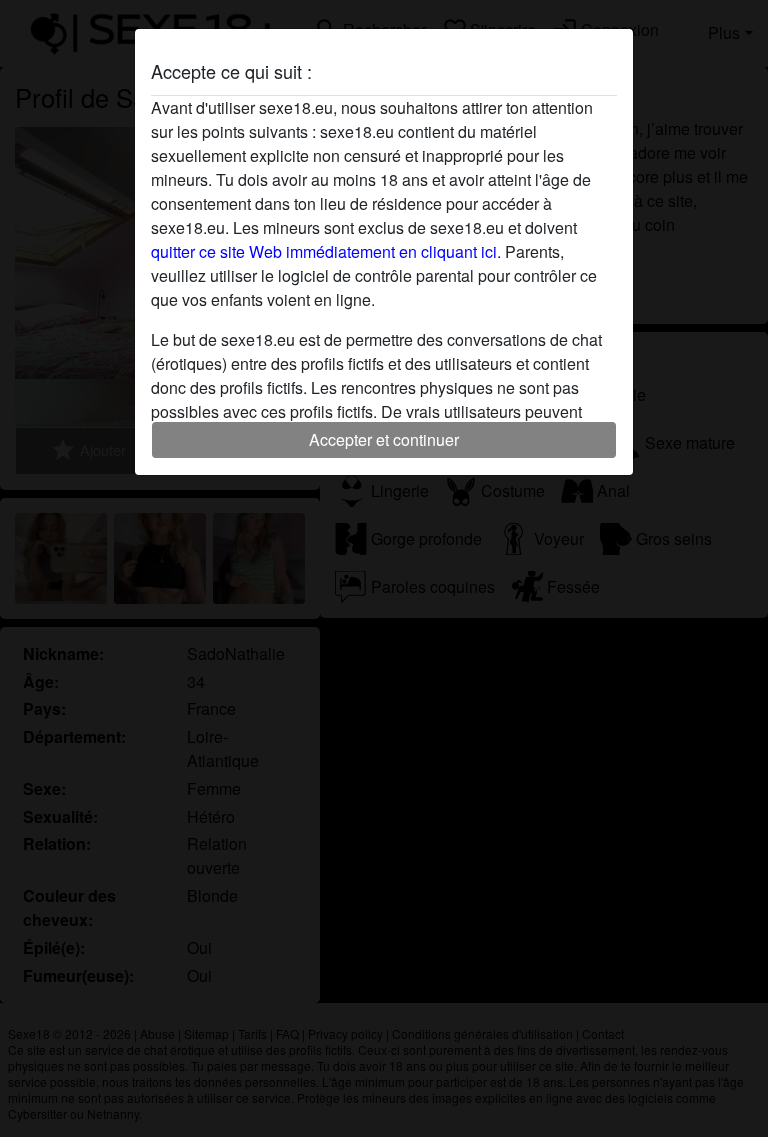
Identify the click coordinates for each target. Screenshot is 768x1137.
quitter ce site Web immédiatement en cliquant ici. (326, 251)
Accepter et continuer (384, 439)
